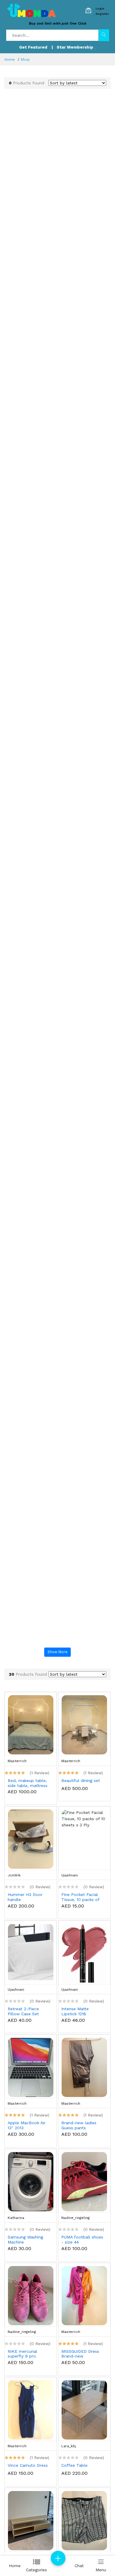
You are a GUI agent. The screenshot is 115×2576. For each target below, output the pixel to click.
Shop (25, 60)
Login (100, 8)
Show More (57, 1652)
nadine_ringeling (75, 2218)
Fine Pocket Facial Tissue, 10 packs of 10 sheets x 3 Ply (80, 1897)
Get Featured (33, 47)
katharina (16, 2218)
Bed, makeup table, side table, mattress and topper (28, 1783)
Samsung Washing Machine (25, 2240)
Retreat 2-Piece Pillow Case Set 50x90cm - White (25, 2011)
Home (10, 60)
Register (102, 14)
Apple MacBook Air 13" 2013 (27, 2125)
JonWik (14, 1875)
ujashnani (70, 1875)
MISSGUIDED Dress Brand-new (80, 2354)
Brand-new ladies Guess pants (79, 2125)
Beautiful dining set (81, 1780)
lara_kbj (69, 2446)
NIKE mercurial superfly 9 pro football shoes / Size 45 (29, 2354)
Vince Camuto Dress (28, 2465)
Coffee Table (74, 2465)
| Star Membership (73, 47)
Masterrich (17, 1761)
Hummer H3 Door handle (25, 1897)
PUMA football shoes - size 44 (82, 2240)
